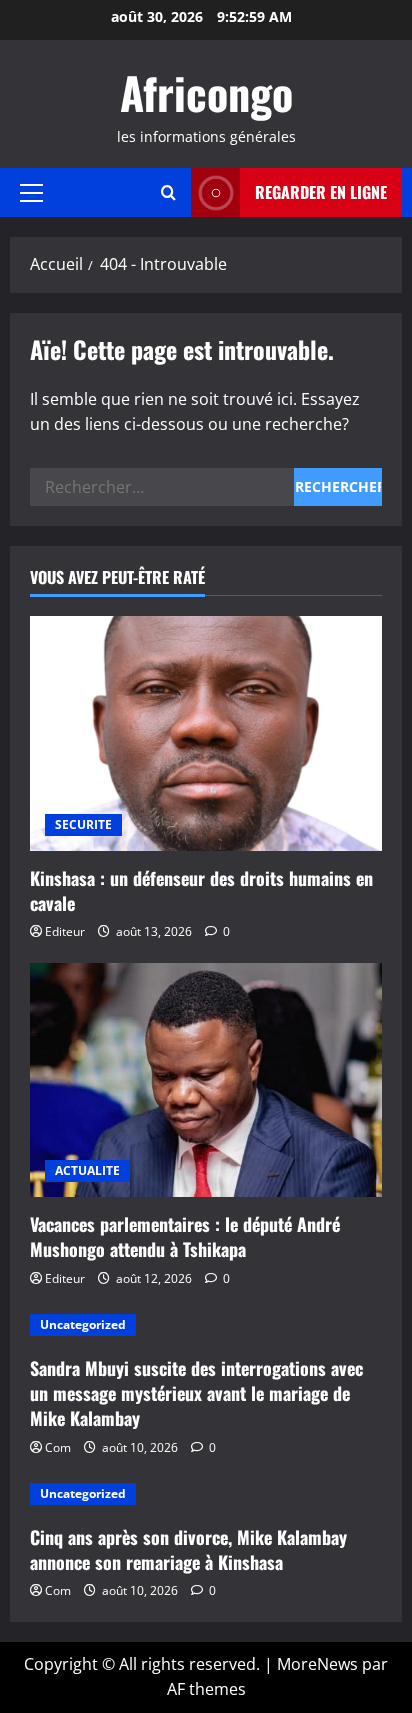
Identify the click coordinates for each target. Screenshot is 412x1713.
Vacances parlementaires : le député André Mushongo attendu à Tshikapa (185, 1236)
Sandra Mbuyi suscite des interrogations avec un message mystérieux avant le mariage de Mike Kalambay (196, 1393)
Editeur (65, 931)
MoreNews (317, 1664)
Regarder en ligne (321, 192)
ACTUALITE (87, 1170)
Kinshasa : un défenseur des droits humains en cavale (201, 890)
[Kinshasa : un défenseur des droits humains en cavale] (206, 733)
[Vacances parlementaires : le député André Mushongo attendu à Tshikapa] (206, 1080)
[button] (31, 193)
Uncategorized (83, 1324)
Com (58, 1447)
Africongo (206, 92)
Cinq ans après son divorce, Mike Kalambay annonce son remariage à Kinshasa (188, 1549)
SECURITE (83, 824)
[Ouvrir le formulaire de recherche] (168, 192)
